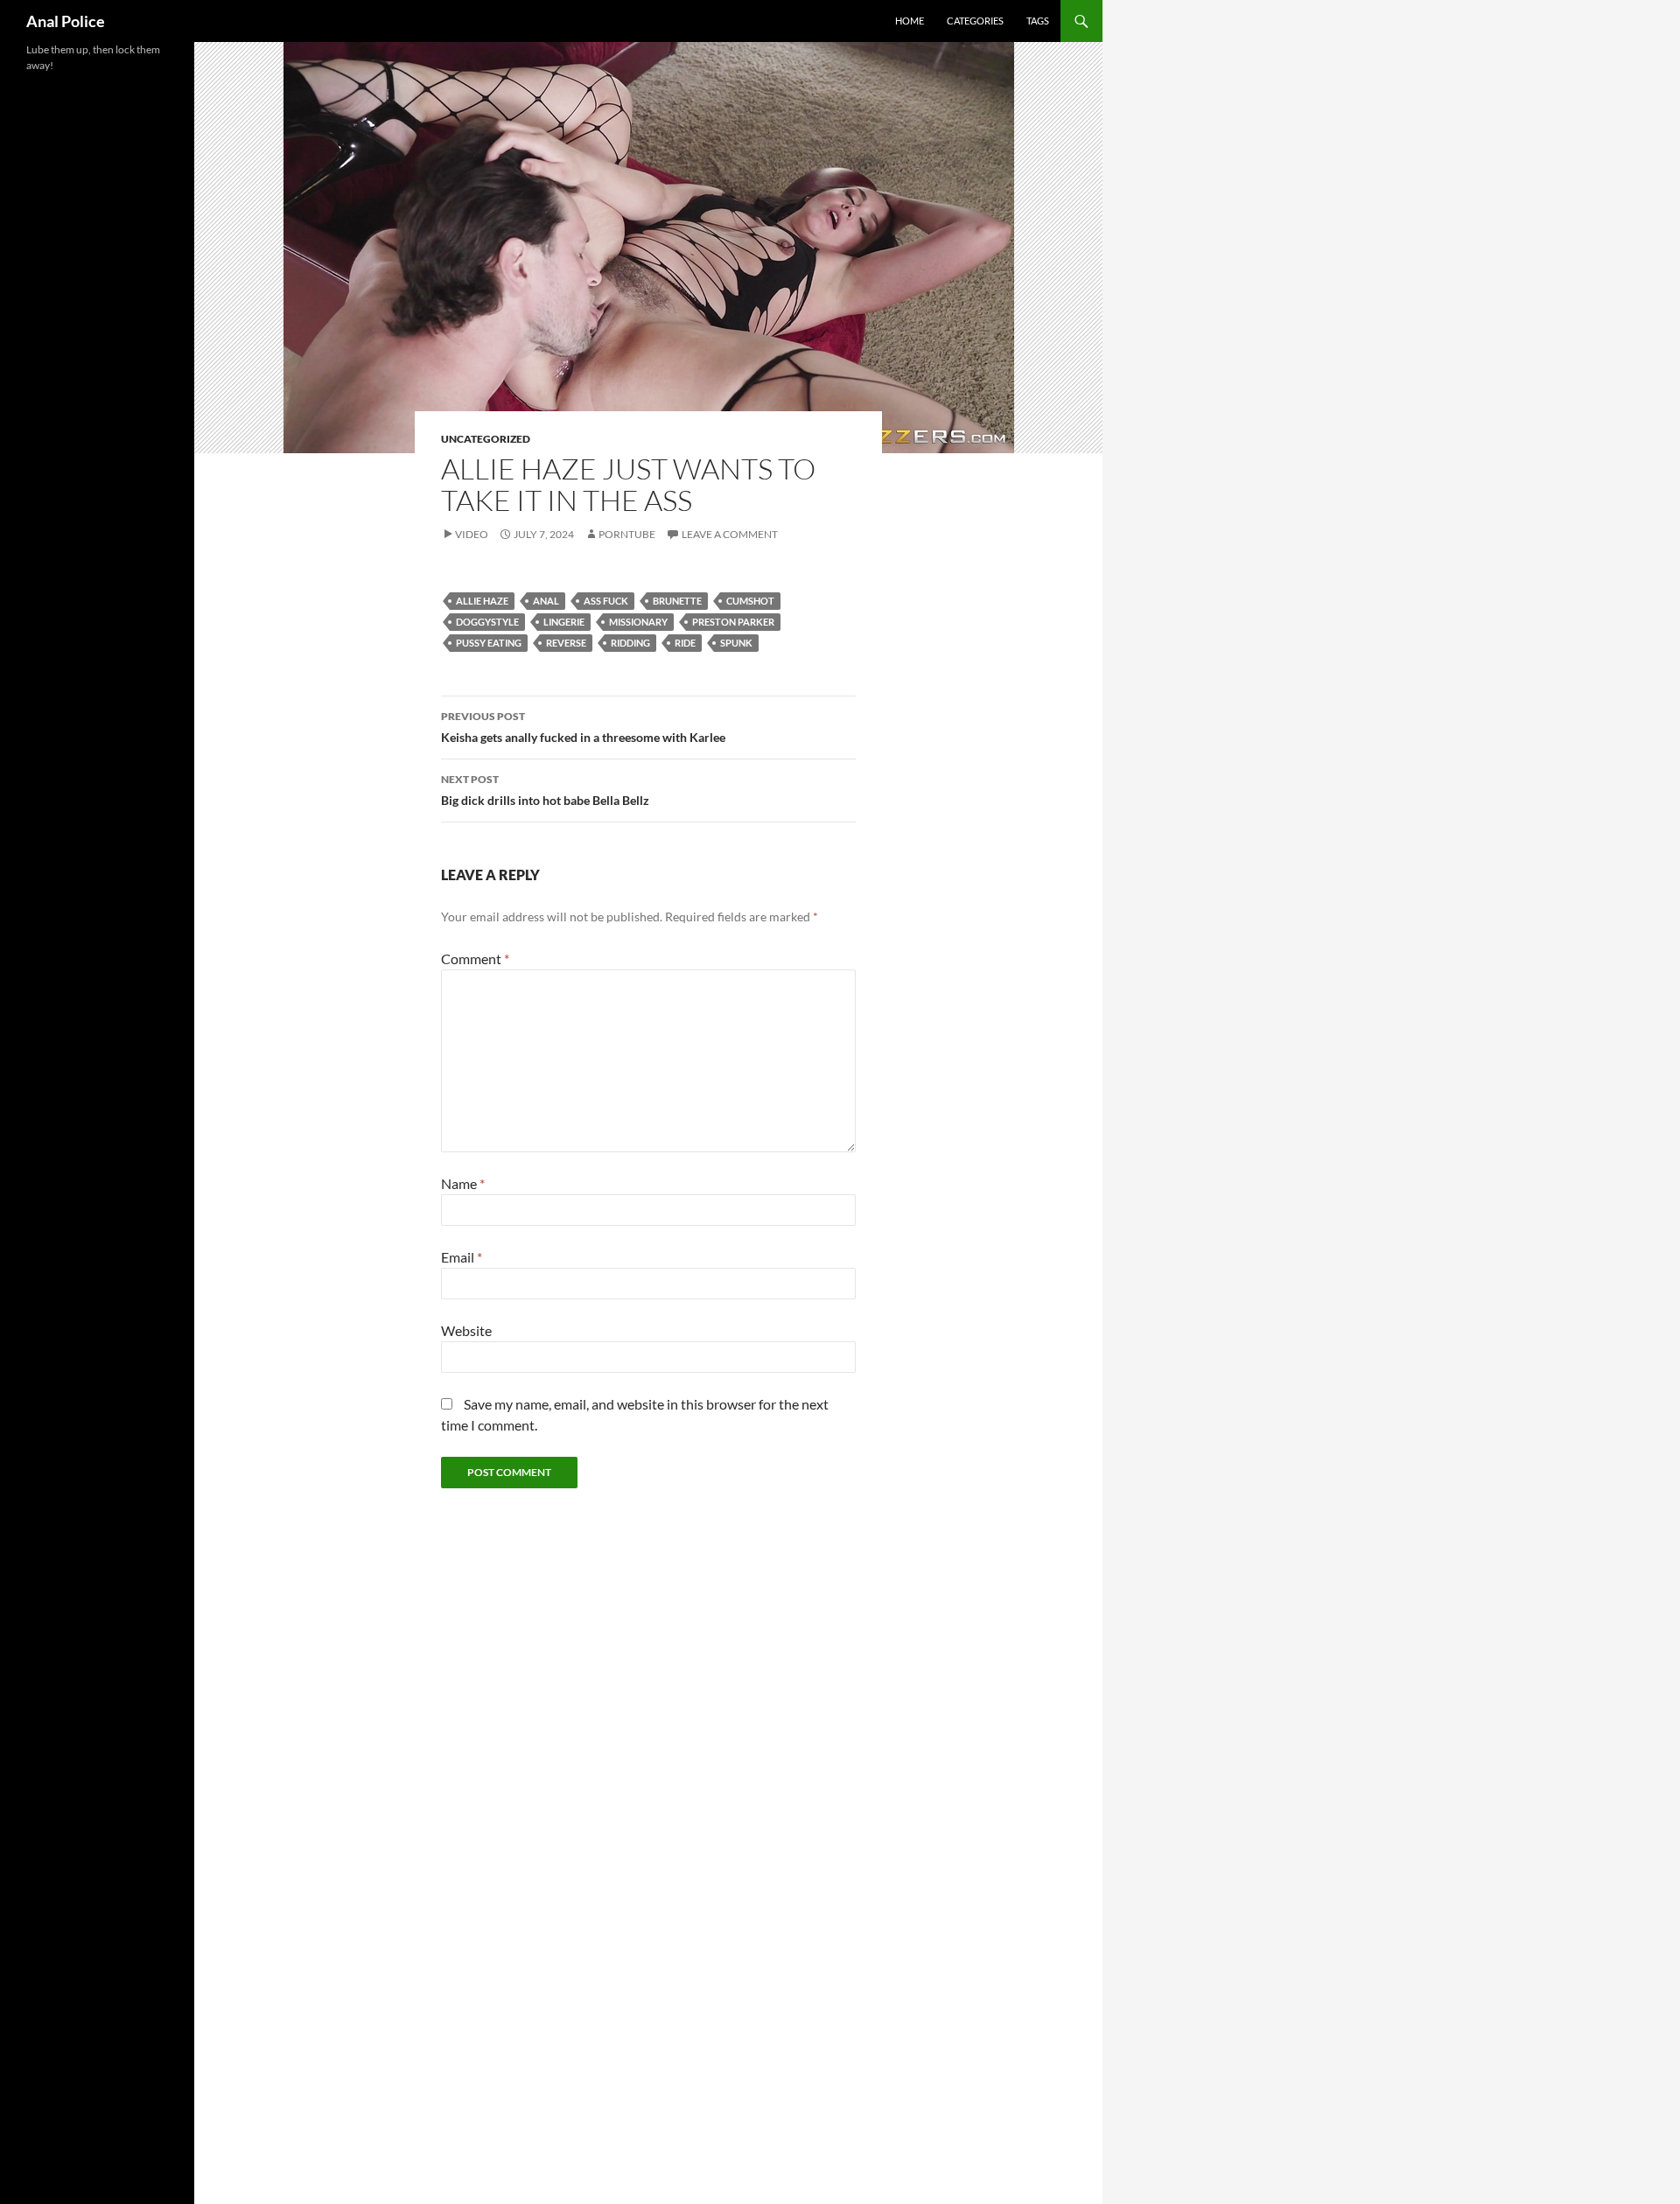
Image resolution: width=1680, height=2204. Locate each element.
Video (472, 534)
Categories (975, 21)
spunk (736, 643)
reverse (566, 643)
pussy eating (489, 643)
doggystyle (487, 622)
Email (462, 1257)
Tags (1038, 21)
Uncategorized (486, 439)
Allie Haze (482, 601)
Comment (475, 959)
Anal (546, 601)
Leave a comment (730, 534)
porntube (627, 534)
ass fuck (606, 601)
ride (685, 643)
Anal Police (66, 21)
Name (463, 1183)
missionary (638, 622)
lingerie (564, 622)
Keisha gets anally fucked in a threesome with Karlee (583, 727)
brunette (677, 601)
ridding (630, 643)
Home (910, 21)
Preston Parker (733, 622)
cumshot (750, 601)
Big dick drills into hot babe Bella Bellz (545, 790)
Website (466, 1330)
